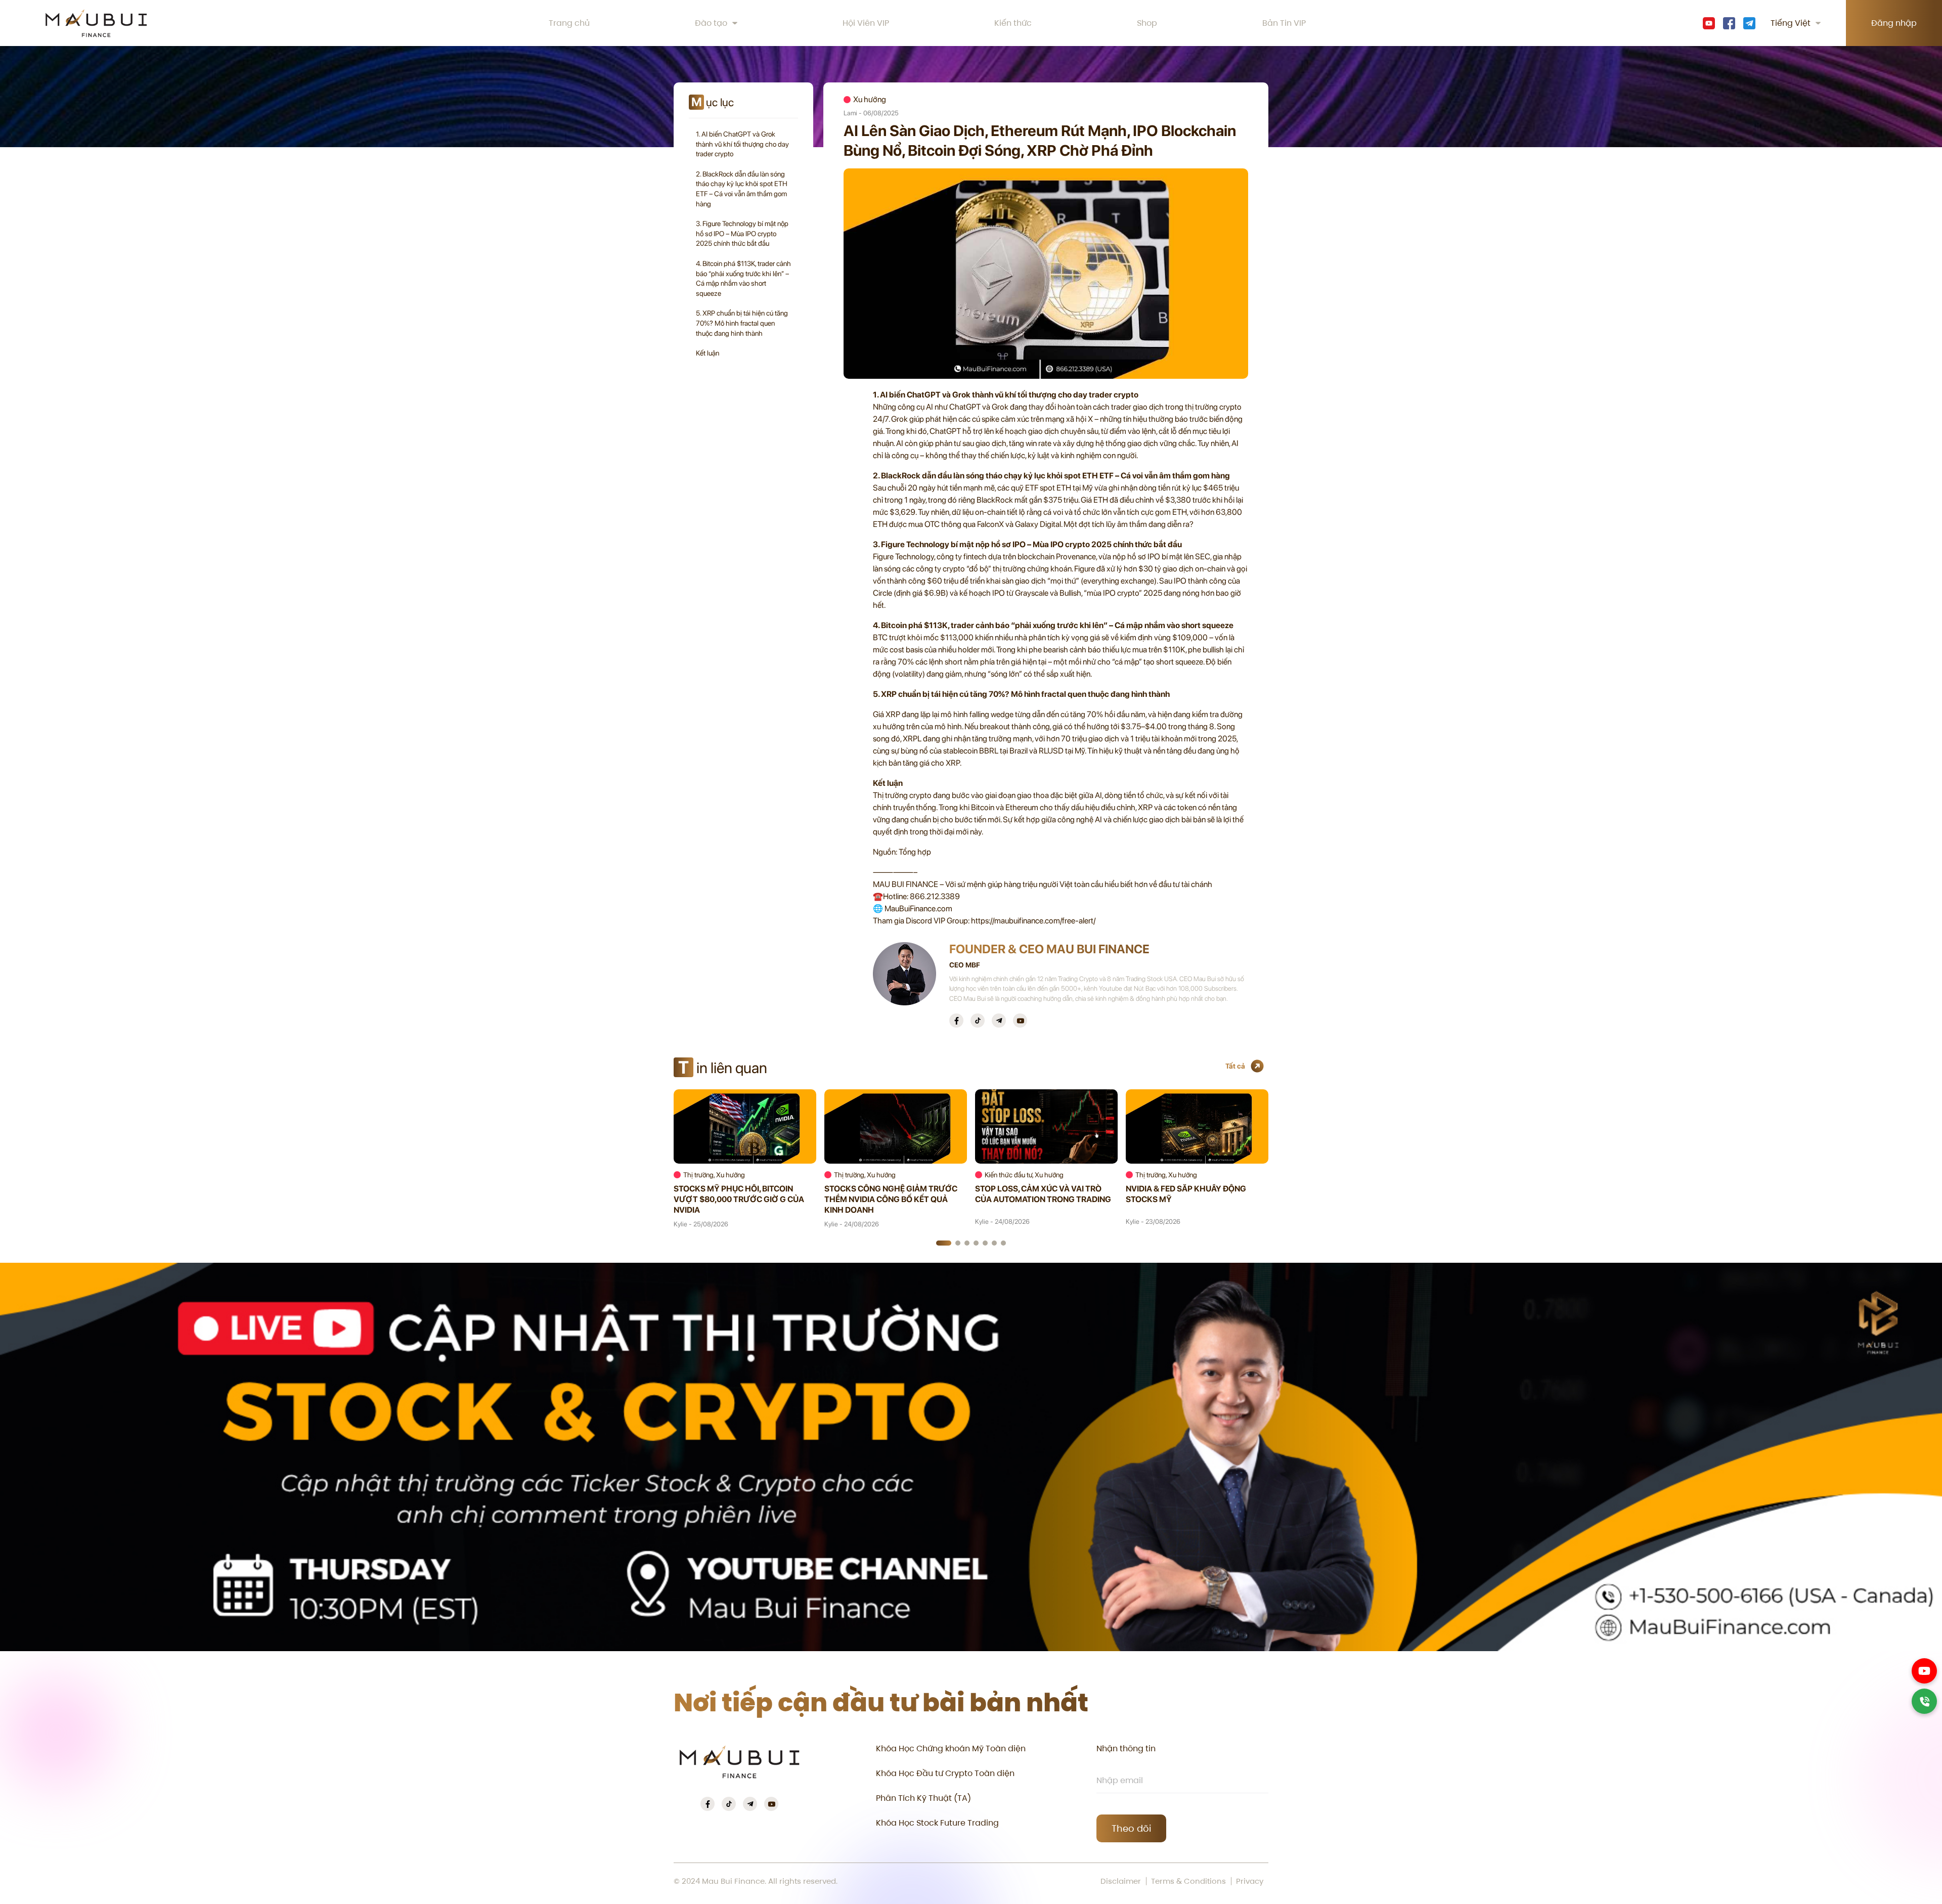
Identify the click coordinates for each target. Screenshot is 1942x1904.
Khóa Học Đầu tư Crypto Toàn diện (945, 1773)
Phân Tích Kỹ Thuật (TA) (923, 1798)
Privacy (1250, 1881)
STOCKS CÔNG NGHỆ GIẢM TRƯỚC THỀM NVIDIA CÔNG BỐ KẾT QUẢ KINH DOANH (891, 1199)
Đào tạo (711, 23)
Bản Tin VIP (1284, 23)
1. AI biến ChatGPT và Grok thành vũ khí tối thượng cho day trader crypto (742, 144)
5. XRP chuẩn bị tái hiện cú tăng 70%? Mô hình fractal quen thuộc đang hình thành (742, 323)
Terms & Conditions (1188, 1881)
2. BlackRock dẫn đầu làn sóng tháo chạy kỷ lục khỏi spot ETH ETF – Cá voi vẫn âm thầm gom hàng (742, 189)
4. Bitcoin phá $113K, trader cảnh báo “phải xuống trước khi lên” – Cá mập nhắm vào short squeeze (743, 278)
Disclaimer (1121, 1881)
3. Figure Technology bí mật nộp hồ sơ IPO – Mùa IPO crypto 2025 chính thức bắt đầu (742, 233)
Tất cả (1235, 1066)
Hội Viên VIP (866, 23)
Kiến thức (1013, 23)
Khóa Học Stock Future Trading (937, 1823)
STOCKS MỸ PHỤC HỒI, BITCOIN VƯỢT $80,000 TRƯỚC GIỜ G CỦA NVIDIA (739, 1199)
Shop (1147, 23)
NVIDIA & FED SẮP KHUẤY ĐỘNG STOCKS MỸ (1186, 1194)
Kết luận (708, 353)
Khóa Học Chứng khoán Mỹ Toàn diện (951, 1748)
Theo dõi (1131, 1828)
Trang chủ (569, 23)
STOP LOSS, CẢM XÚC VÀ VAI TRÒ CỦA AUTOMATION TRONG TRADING (1043, 1194)
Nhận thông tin (1126, 1748)
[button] (944, 1243)
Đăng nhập (1894, 23)
